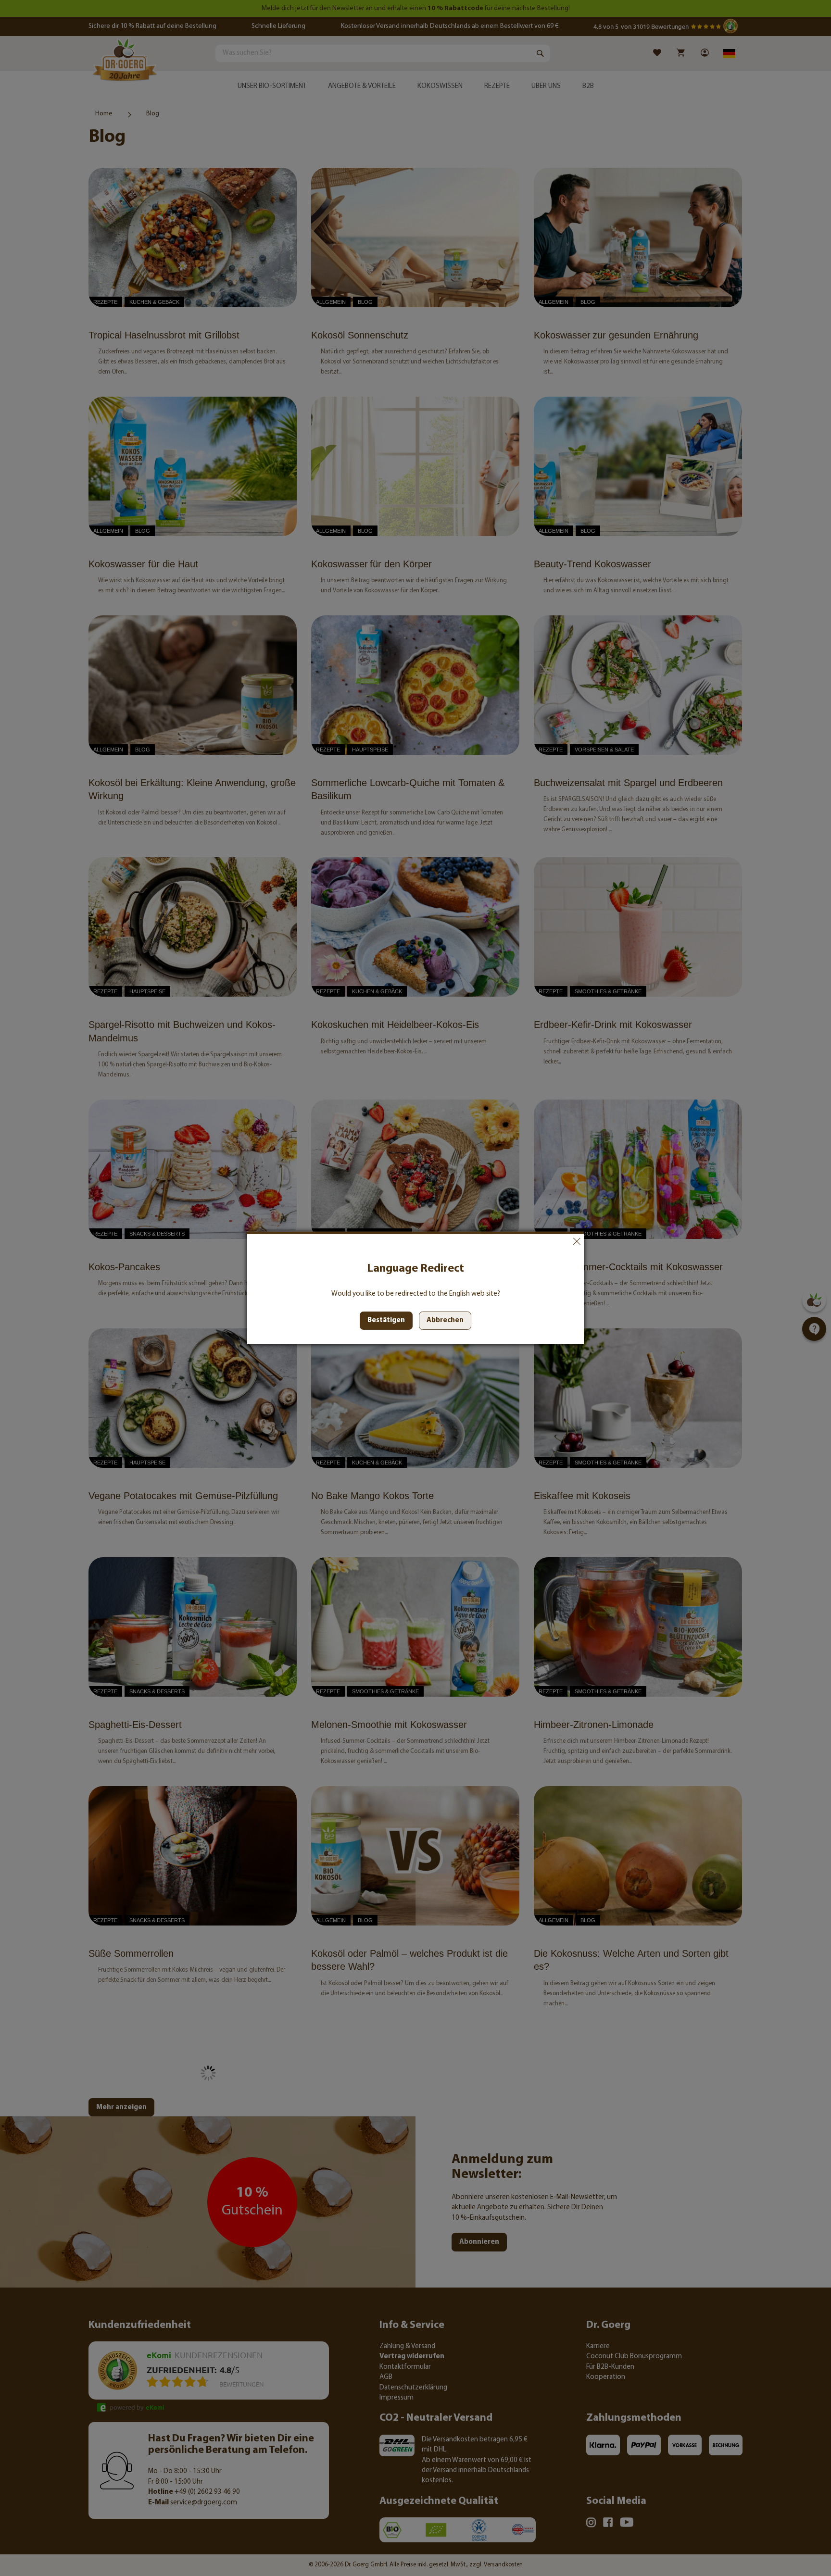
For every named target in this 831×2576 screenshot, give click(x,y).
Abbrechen (577, 1241)
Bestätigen (386, 1320)
